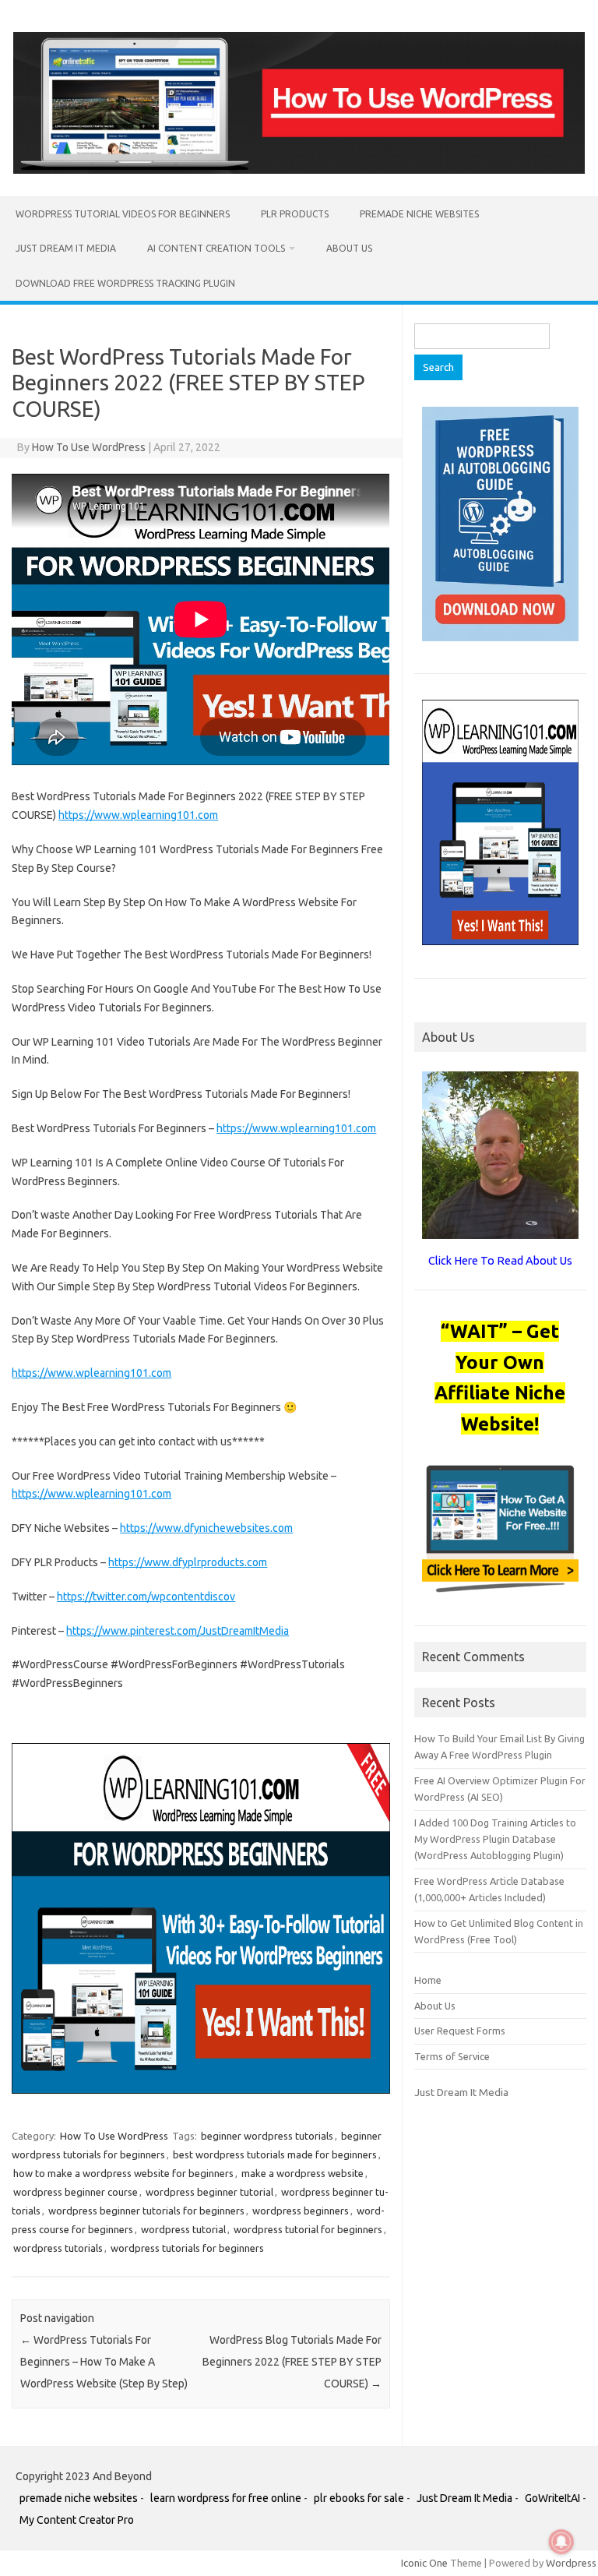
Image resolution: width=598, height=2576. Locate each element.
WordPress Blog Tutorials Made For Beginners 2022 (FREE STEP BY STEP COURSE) (292, 2362)
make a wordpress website (303, 2173)
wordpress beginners (301, 2211)
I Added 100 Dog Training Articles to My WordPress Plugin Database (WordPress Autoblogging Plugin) (495, 1839)
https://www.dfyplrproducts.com (188, 1562)
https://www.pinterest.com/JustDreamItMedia (178, 1631)
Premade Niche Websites (419, 214)
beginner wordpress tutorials (267, 2136)
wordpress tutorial (183, 2229)
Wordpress (571, 2563)
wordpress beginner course (76, 2192)
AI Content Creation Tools (216, 248)
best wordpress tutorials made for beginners (275, 2154)
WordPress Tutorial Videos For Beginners (123, 214)
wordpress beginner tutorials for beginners (146, 2211)
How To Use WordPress (89, 447)
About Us (349, 248)
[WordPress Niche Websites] (299, 170)
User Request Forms (460, 2031)
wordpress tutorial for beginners (308, 2229)
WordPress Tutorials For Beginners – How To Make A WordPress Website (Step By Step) (104, 2362)
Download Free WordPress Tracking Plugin (125, 283)
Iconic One (424, 2563)
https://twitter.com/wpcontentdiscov (146, 1597)
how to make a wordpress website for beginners (123, 2173)
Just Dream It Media (66, 248)
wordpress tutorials (58, 2248)
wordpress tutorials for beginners (187, 2248)
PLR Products (295, 214)
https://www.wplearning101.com (138, 815)
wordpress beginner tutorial (209, 2192)
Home (428, 1980)
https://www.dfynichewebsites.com (206, 1528)
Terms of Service (452, 2056)
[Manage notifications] (561, 2542)
